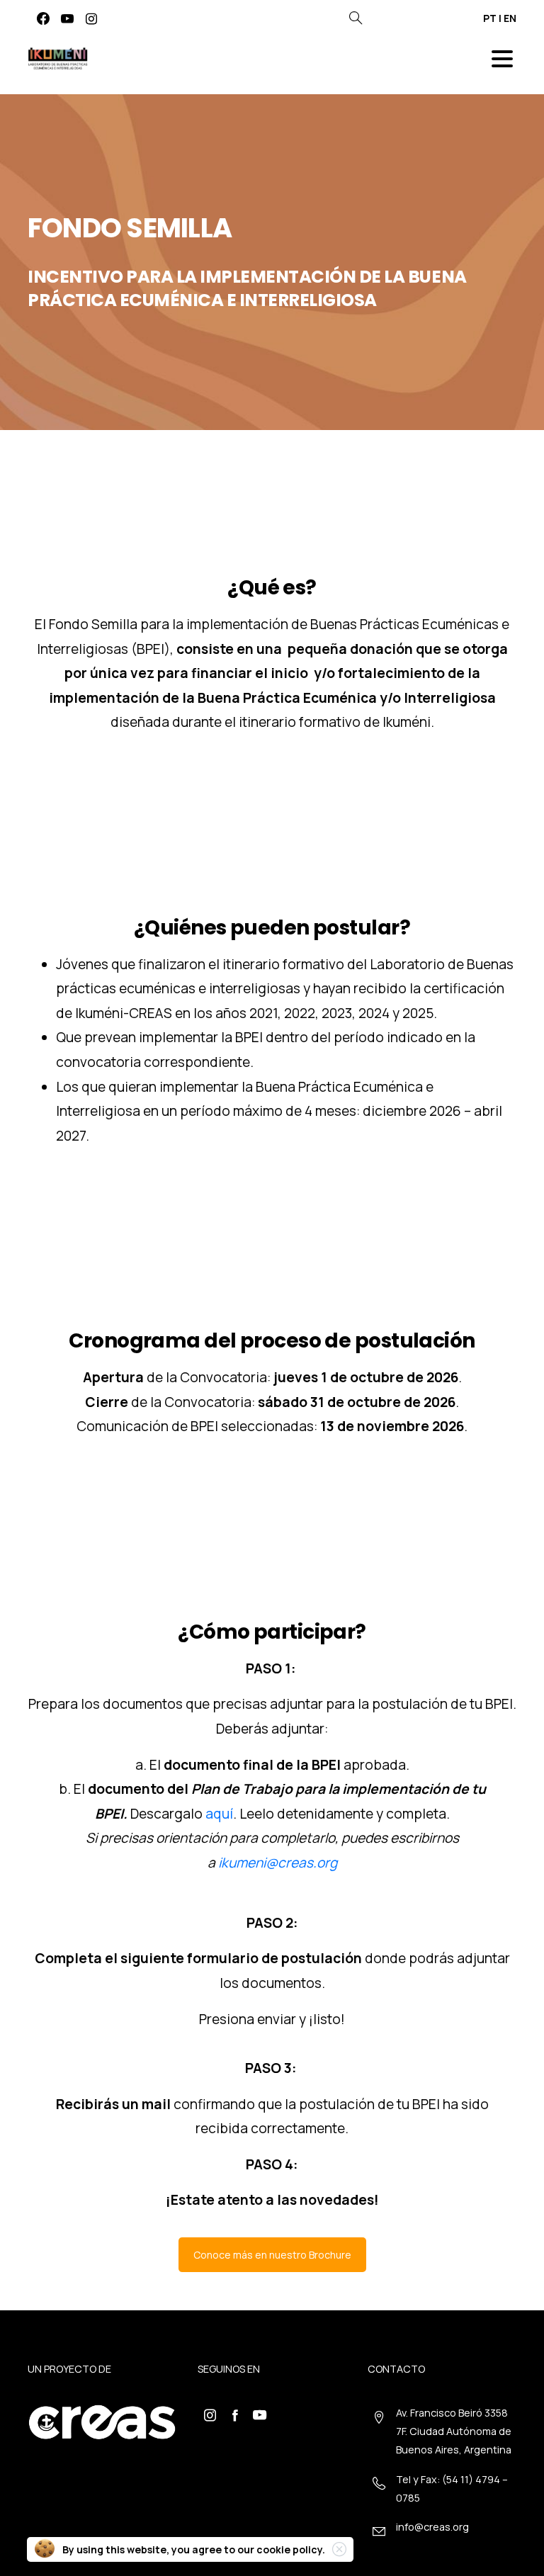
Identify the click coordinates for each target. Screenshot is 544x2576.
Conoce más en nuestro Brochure (272, 2255)
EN (510, 18)
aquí (219, 1814)
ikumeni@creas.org (278, 1863)
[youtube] (67, 18)
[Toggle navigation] (502, 59)
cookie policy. (291, 2549)
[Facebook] (43, 18)
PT (490, 18)
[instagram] (91, 18)
